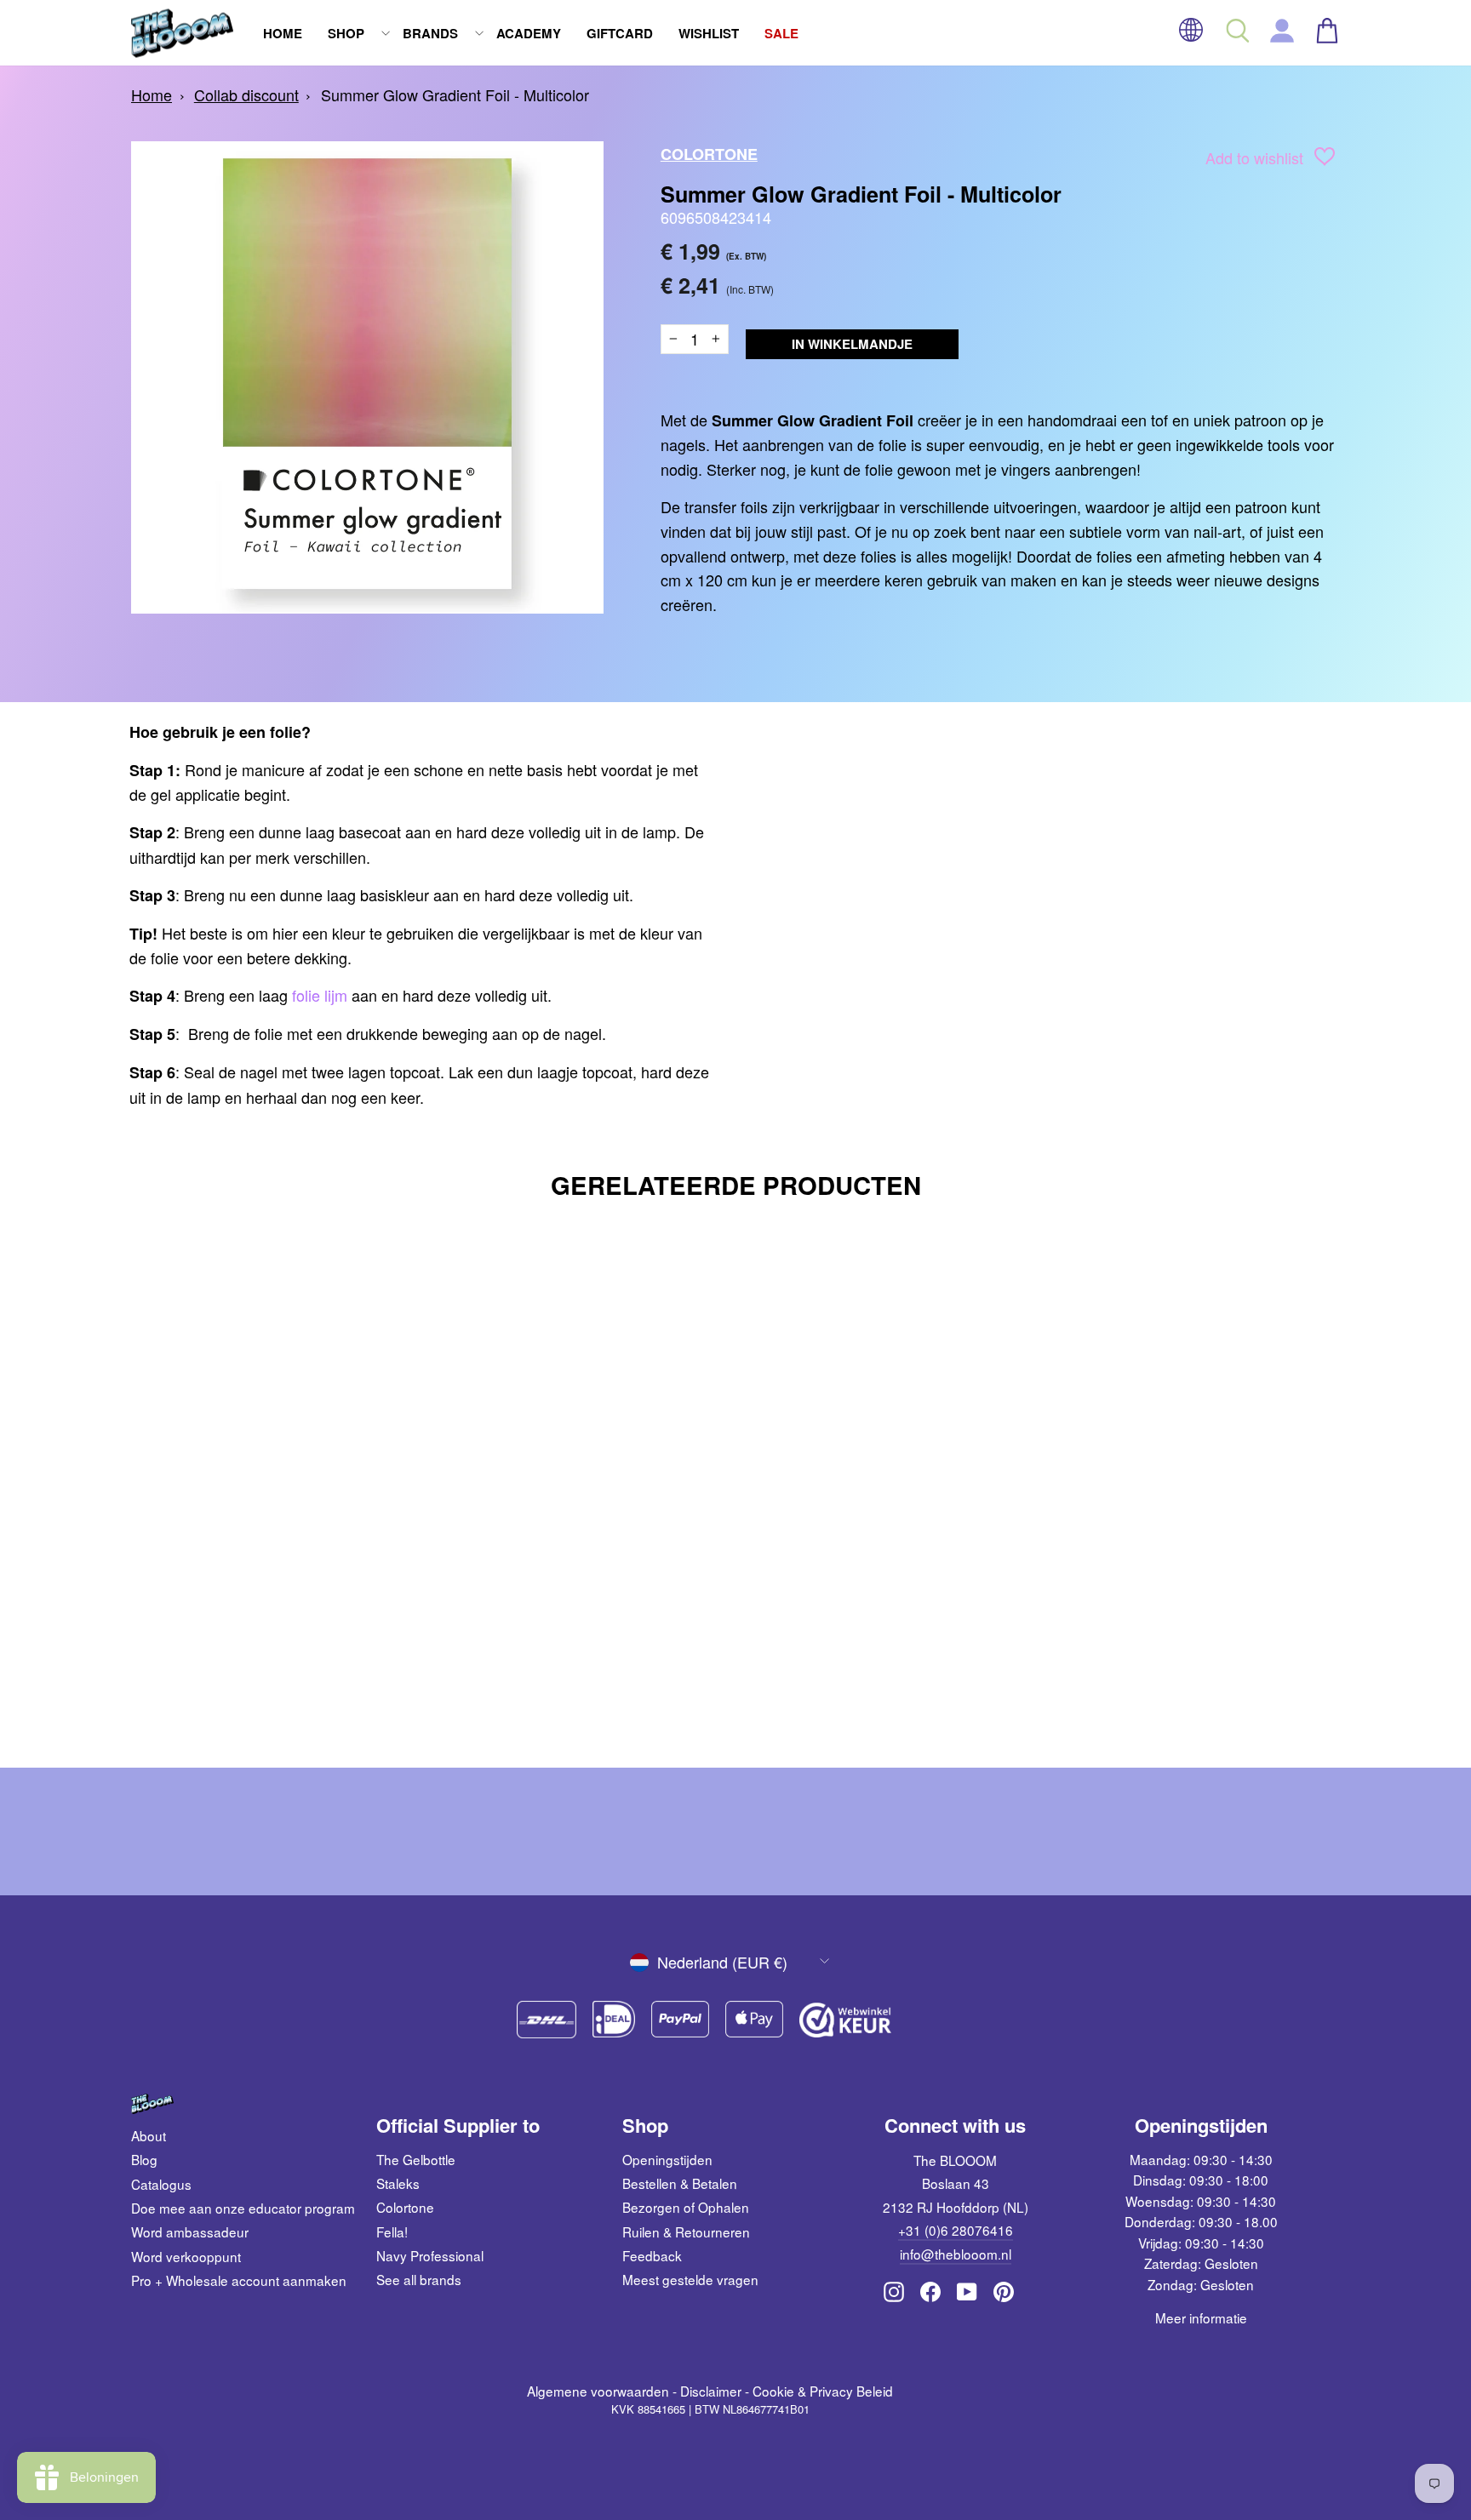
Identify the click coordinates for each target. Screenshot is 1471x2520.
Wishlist (709, 33)
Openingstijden (667, 2159)
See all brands (419, 2279)
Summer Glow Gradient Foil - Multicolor (455, 94)
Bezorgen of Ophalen (686, 2207)
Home (283, 33)
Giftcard (620, 33)
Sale (781, 33)
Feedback (652, 2255)
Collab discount (246, 94)
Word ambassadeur (190, 2231)
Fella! (392, 2231)
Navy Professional (430, 2255)
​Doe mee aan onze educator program (243, 2208)
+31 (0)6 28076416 (956, 2230)
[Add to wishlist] (1325, 160)
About (149, 2135)
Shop (346, 33)
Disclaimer (711, 2391)
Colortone (709, 154)
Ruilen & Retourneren (686, 2231)
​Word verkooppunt (186, 2256)
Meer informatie (1201, 2317)
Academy (529, 33)
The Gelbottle (416, 2159)
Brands (430, 33)
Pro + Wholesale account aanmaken (239, 2280)
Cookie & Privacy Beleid (823, 2391)
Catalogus (161, 2184)
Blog (144, 2159)
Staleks (398, 2183)
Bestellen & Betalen (680, 2183)
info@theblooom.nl (956, 2254)
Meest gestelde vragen (690, 2279)
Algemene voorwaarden (598, 2391)
